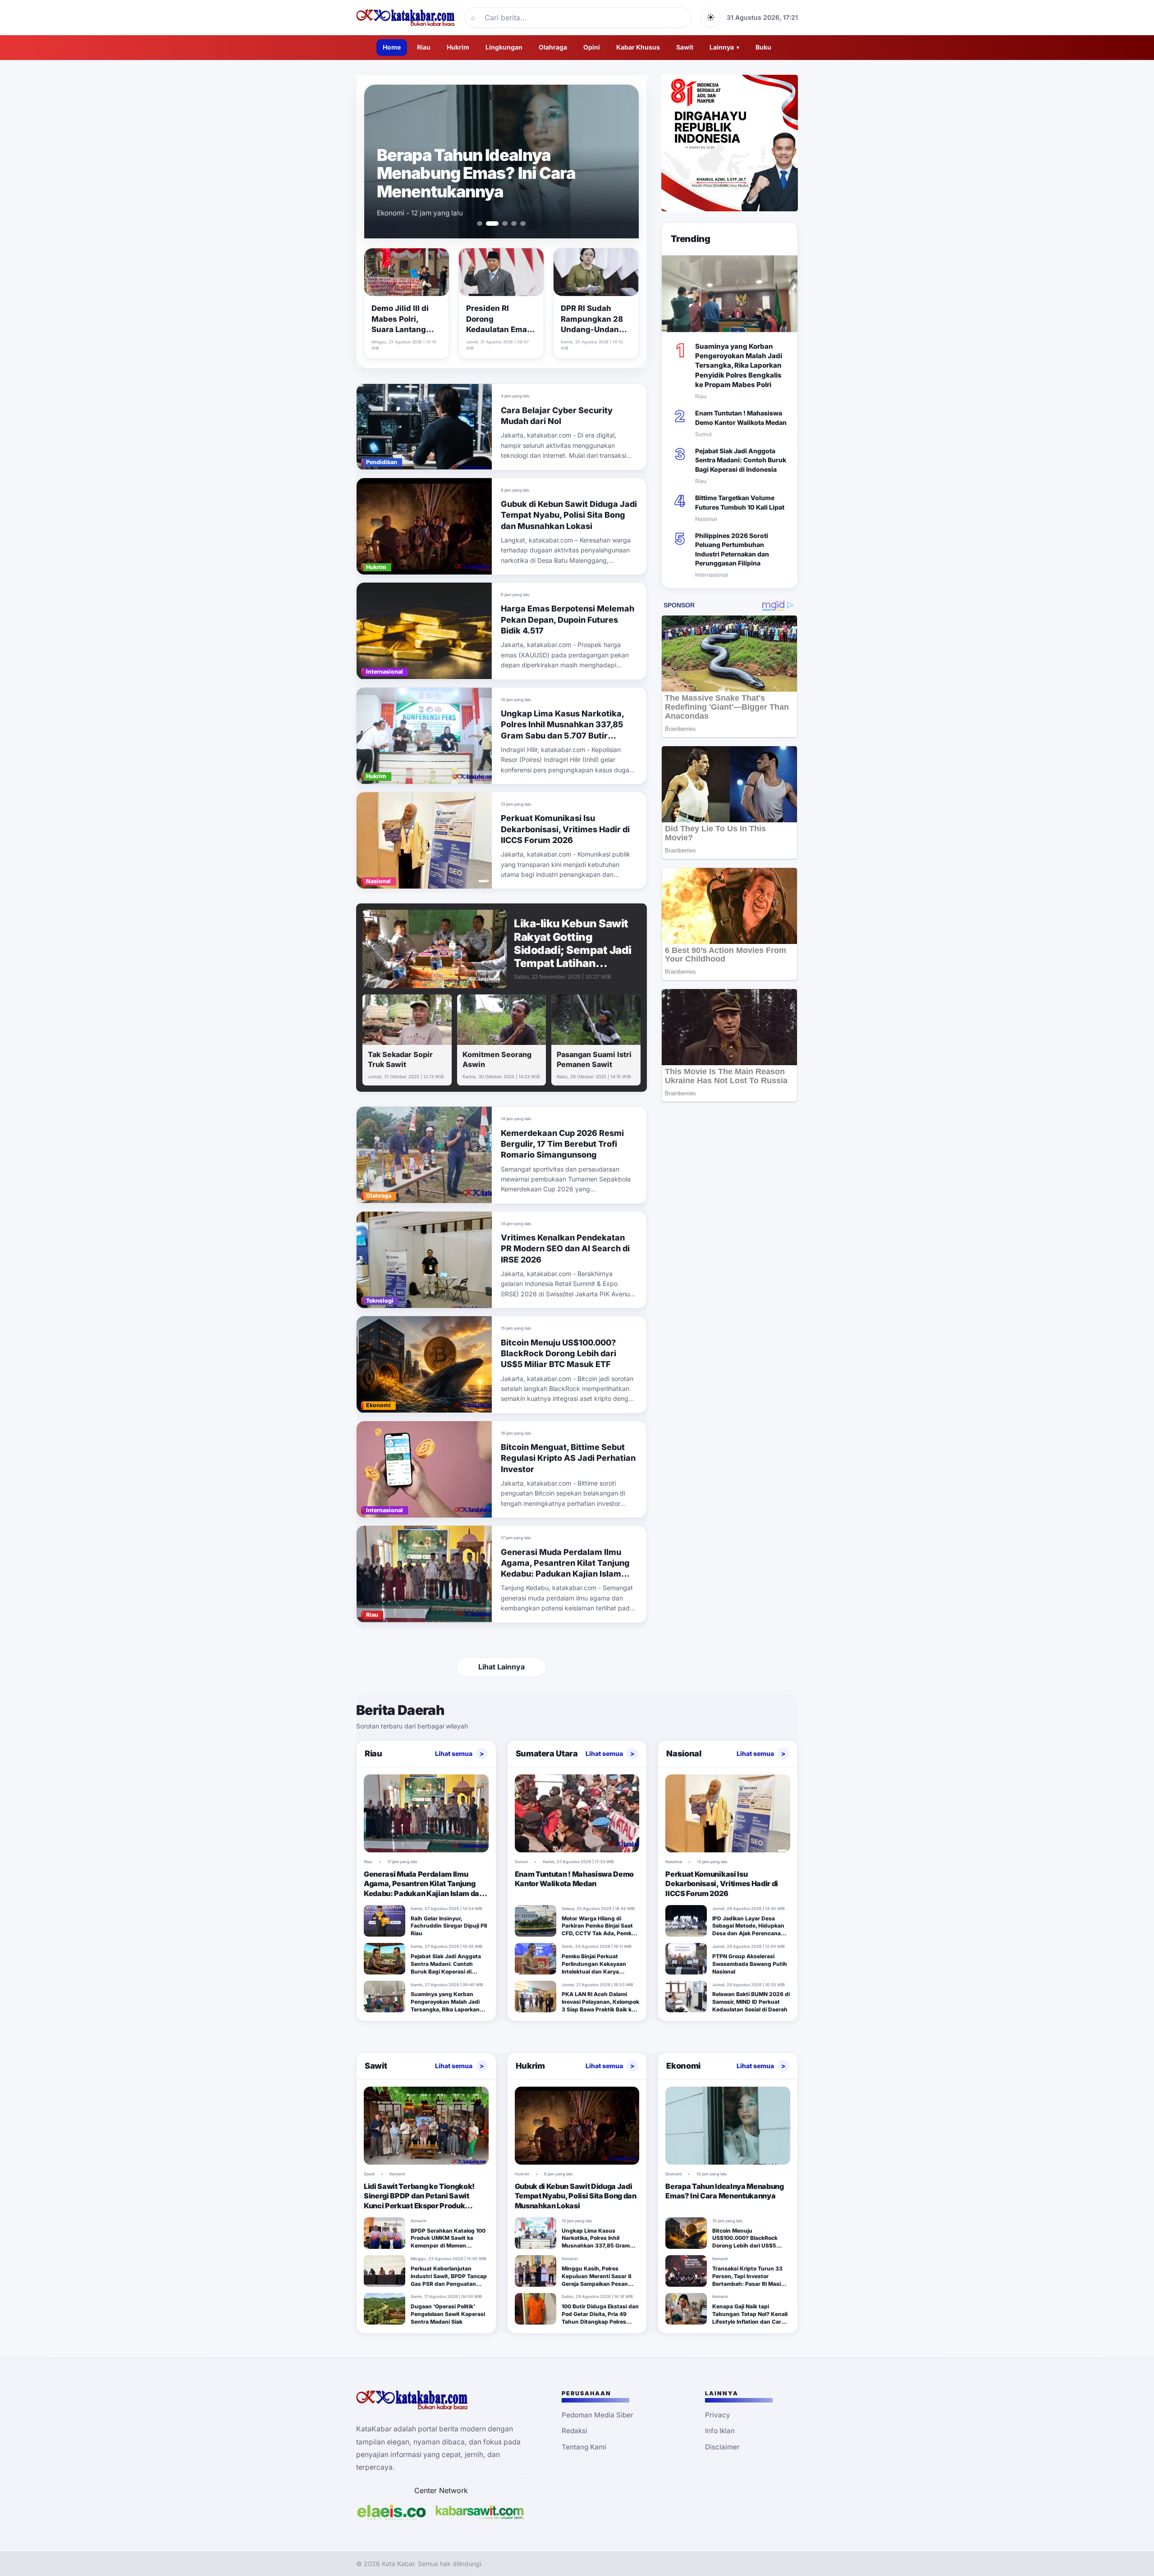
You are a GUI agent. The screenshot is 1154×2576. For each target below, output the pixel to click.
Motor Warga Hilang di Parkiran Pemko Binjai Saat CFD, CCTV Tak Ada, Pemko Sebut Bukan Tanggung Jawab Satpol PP (598, 1933)
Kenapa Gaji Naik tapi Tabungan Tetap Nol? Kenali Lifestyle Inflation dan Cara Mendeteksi (750, 2318)
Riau (424, 47)
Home (392, 47)
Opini (592, 47)
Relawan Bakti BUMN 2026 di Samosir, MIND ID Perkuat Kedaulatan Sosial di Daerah (751, 2002)
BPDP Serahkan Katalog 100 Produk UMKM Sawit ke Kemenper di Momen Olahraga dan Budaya (448, 2242)
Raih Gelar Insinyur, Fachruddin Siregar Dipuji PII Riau (449, 1926)
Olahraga (553, 47)
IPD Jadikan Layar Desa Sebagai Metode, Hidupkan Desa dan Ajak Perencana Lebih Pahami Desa (748, 1930)
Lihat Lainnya (501, 1667)
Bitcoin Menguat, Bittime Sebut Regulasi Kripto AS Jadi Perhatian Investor (568, 1458)
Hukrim (458, 47)
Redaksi (575, 2431)
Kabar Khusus (638, 47)
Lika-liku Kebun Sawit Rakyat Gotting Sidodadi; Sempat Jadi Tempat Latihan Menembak (573, 950)
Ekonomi (683, 2066)
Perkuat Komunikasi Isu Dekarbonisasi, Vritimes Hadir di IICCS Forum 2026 (565, 829)
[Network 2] (479, 2512)
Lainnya (724, 47)
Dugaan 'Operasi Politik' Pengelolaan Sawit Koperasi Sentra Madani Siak (448, 2314)
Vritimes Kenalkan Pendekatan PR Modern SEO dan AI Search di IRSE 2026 (565, 1249)
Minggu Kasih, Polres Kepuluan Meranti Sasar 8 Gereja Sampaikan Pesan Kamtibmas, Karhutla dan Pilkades (597, 2284)
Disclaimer (722, 2447)
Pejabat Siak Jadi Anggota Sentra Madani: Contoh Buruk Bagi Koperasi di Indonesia (741, 460)
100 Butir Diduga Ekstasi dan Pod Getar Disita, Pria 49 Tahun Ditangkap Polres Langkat (600, 2318)
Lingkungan (504, 47)
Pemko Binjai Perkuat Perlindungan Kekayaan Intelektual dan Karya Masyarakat (594, 1967)
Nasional (684, 1753)
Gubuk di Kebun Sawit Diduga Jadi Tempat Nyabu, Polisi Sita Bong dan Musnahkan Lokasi (569, 515)
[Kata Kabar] (406, 18)
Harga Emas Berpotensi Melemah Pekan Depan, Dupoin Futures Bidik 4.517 (568, 620)
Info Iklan (720, 2431)
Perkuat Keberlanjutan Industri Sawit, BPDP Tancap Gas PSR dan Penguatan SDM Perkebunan (449, 2280)
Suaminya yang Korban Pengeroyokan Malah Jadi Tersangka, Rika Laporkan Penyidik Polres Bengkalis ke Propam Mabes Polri (739, 365)
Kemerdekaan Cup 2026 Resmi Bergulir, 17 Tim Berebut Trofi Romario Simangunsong (562, 1144)
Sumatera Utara (547, 1753)
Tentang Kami (584, 2447)
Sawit (685, 47)
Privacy (718, 2415)
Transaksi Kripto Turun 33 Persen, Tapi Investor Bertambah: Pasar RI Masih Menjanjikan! (748, 2280)
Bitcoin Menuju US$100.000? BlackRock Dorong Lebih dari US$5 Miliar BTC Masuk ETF (559, 1354)
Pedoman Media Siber (598, 2415)
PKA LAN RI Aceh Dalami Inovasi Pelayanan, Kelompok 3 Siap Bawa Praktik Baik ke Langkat (600, 2005)
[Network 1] (392, 2512)
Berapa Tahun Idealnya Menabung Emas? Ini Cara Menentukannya (724, 2191)
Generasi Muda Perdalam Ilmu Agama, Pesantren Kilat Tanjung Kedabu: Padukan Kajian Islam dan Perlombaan (424, 1889)
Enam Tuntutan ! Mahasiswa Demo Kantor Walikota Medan (492, 182)
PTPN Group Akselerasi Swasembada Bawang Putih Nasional (750, 1964)
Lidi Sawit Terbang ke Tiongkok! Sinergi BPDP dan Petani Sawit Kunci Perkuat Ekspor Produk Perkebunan (419, 2201)
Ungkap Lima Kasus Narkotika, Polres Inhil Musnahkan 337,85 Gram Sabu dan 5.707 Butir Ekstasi (600, 2242)
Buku (763, 47)
